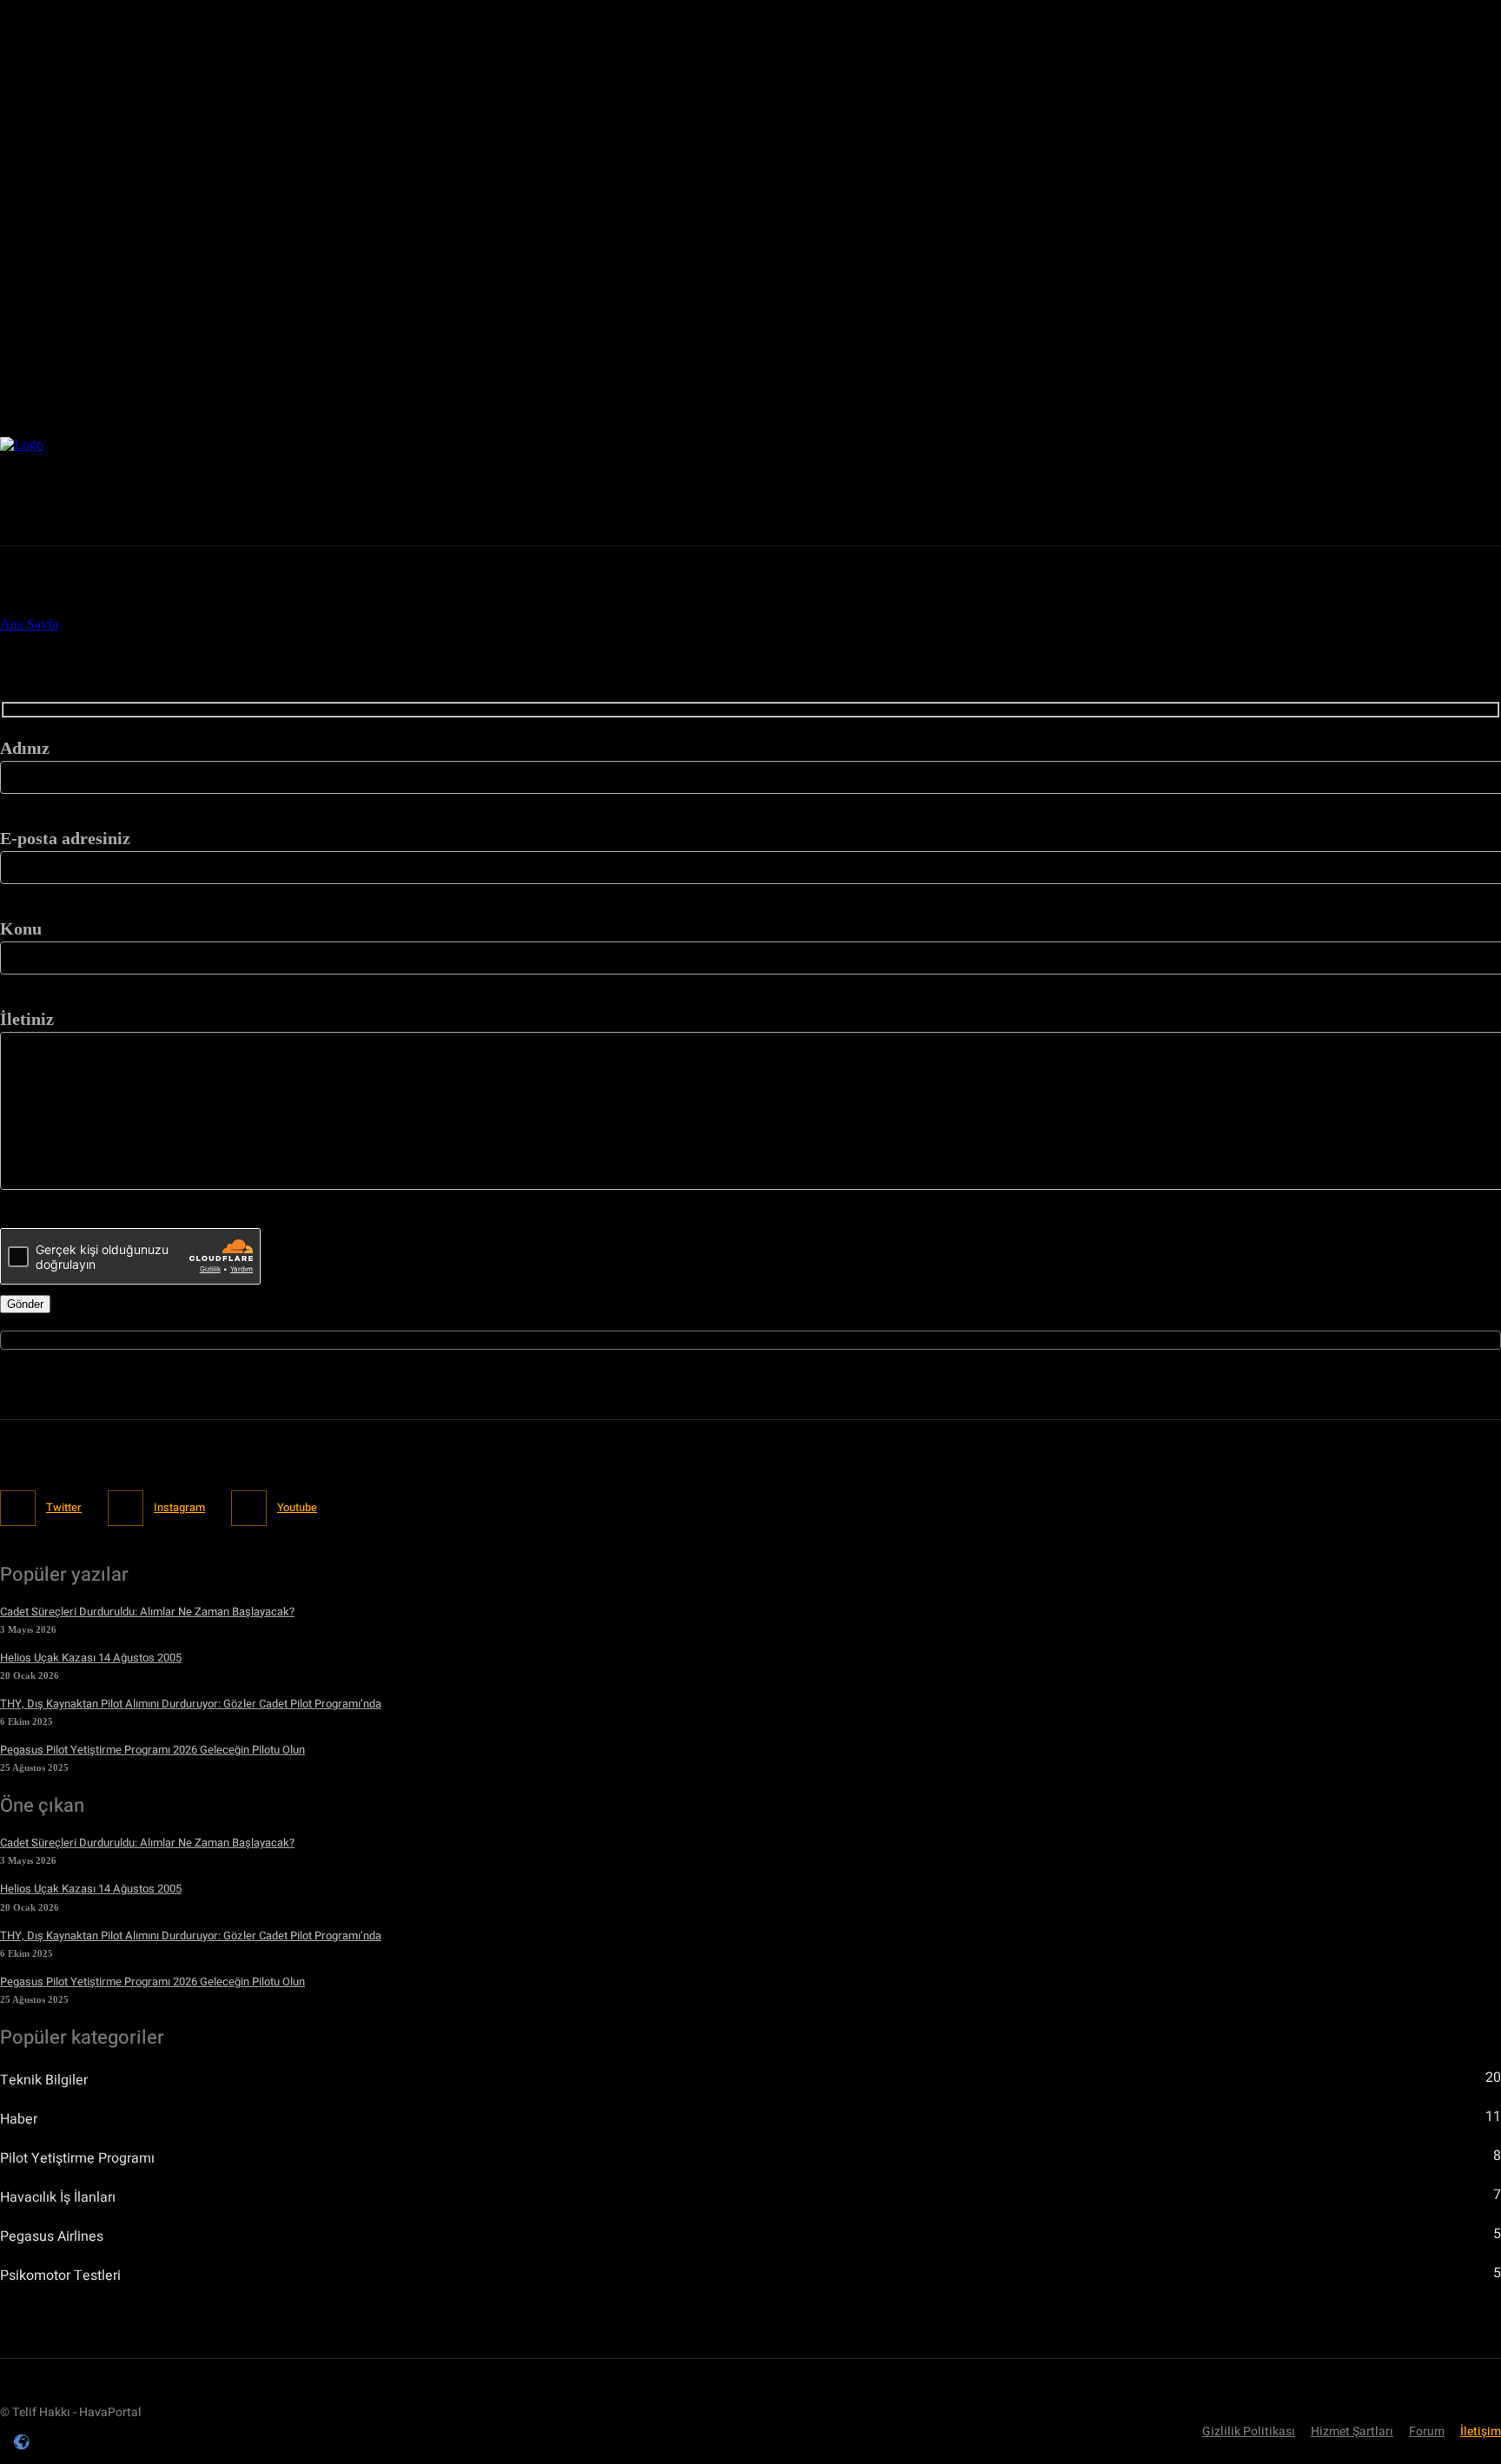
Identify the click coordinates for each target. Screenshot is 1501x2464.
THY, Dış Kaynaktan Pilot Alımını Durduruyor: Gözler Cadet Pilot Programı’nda (191, 1704)
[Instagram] (1259, 491)
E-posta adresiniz (65, 838)
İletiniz (27, 1019)
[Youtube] (1296, 491)
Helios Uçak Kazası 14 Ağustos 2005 (91, 1658)
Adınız (25, 748)
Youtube (297, 1507)
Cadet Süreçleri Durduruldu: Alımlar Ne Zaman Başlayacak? (147, 1612)
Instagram (179, 1507)
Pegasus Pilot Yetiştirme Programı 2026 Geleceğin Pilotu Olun (152, 1750)
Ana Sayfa (29, 624)
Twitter (64, 1507)
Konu (21, 928)
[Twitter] (1222, 491)
